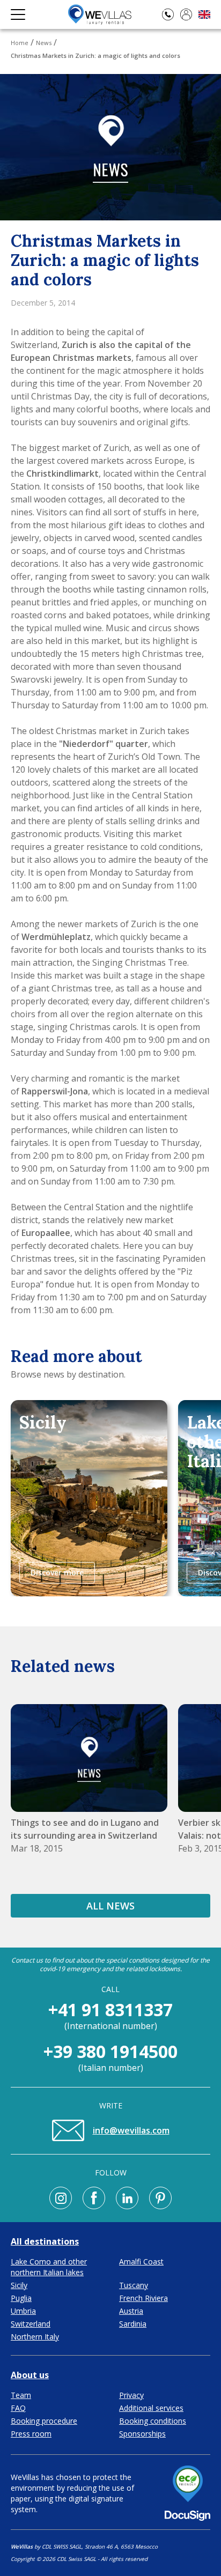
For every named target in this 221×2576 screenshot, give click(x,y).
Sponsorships (142, 2434)
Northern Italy (35, 2337)
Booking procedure (44, 2421)
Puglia (21, 2298)
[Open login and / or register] (186, 14)
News (44, 43)
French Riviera (143, 2298)
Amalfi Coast (141, 2262)
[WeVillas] (100, 14)
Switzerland (31, 2324)
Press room (31, 2434)
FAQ (18, 2408)
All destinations (45, 2241)
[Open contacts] (168, 14)
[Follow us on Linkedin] (127, 2198)
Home (20, 43)
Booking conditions (153, 2421)
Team (21, 2395)
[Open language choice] (204, 15)
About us (30, 2375)
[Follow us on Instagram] (61, 2198)
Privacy (131, 2395)
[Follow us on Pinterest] (160, 2198)
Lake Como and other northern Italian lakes (49, 2267)
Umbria (23, 2311)
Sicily (19, 2285)
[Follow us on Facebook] (94, 2198)
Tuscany (134, 2285)
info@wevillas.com (131, 2130)
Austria (131, 2311)
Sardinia (133, 2324)
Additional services (151, 2408)
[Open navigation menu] (18, 14)
